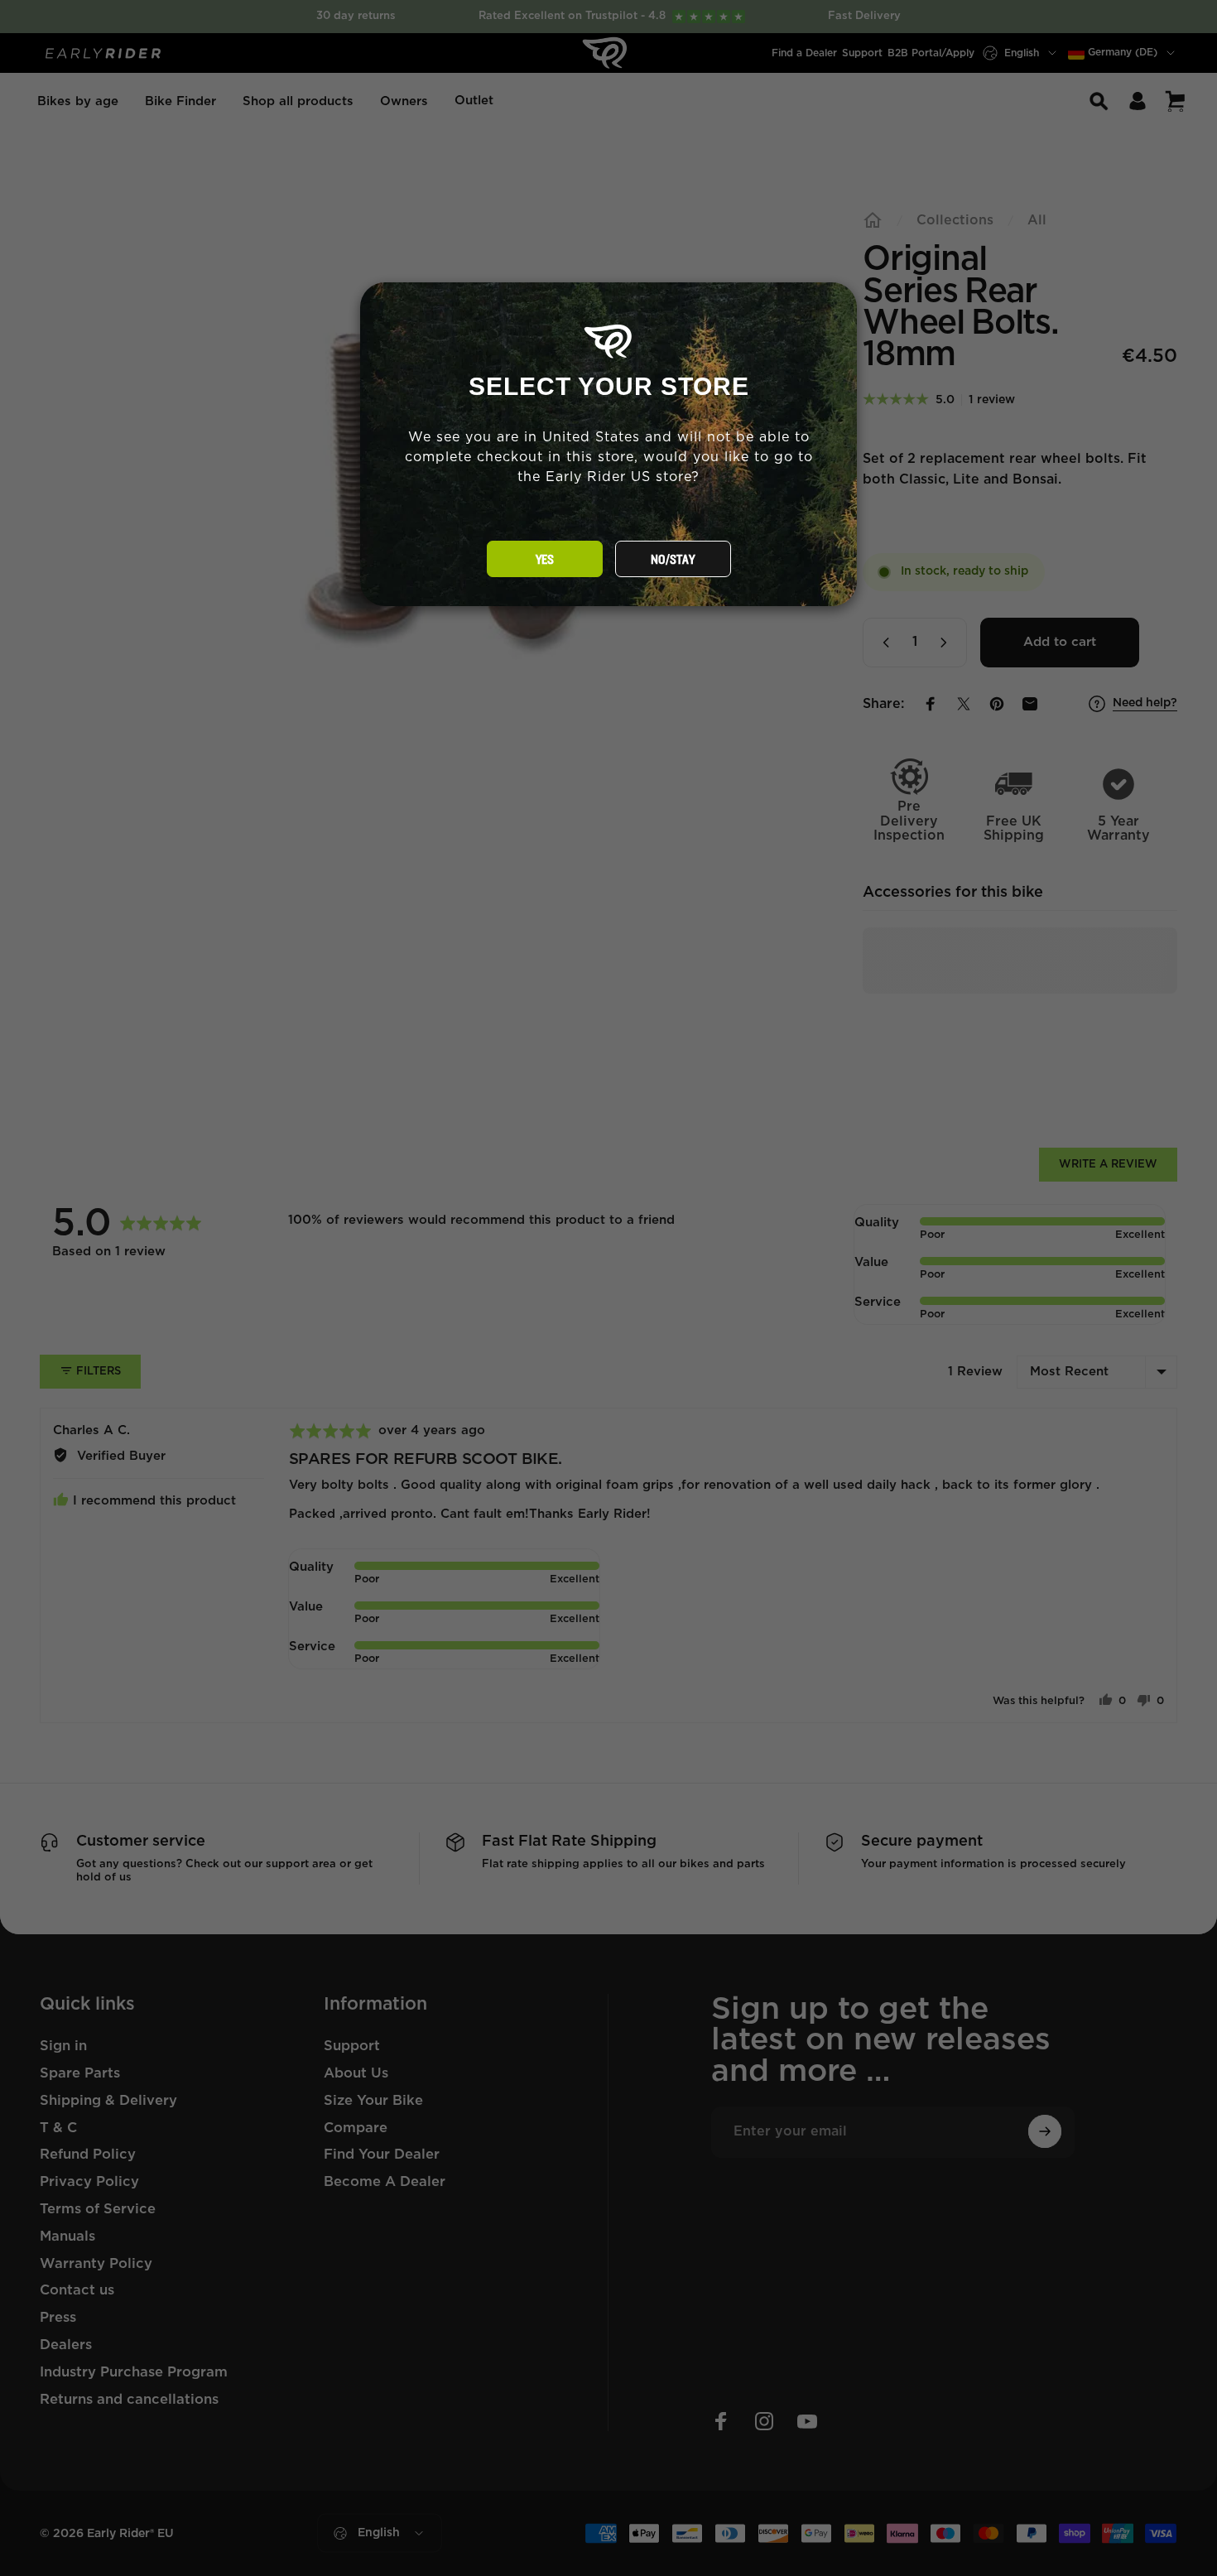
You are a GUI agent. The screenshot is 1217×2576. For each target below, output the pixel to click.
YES (545, 560)
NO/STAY (673, 560)
